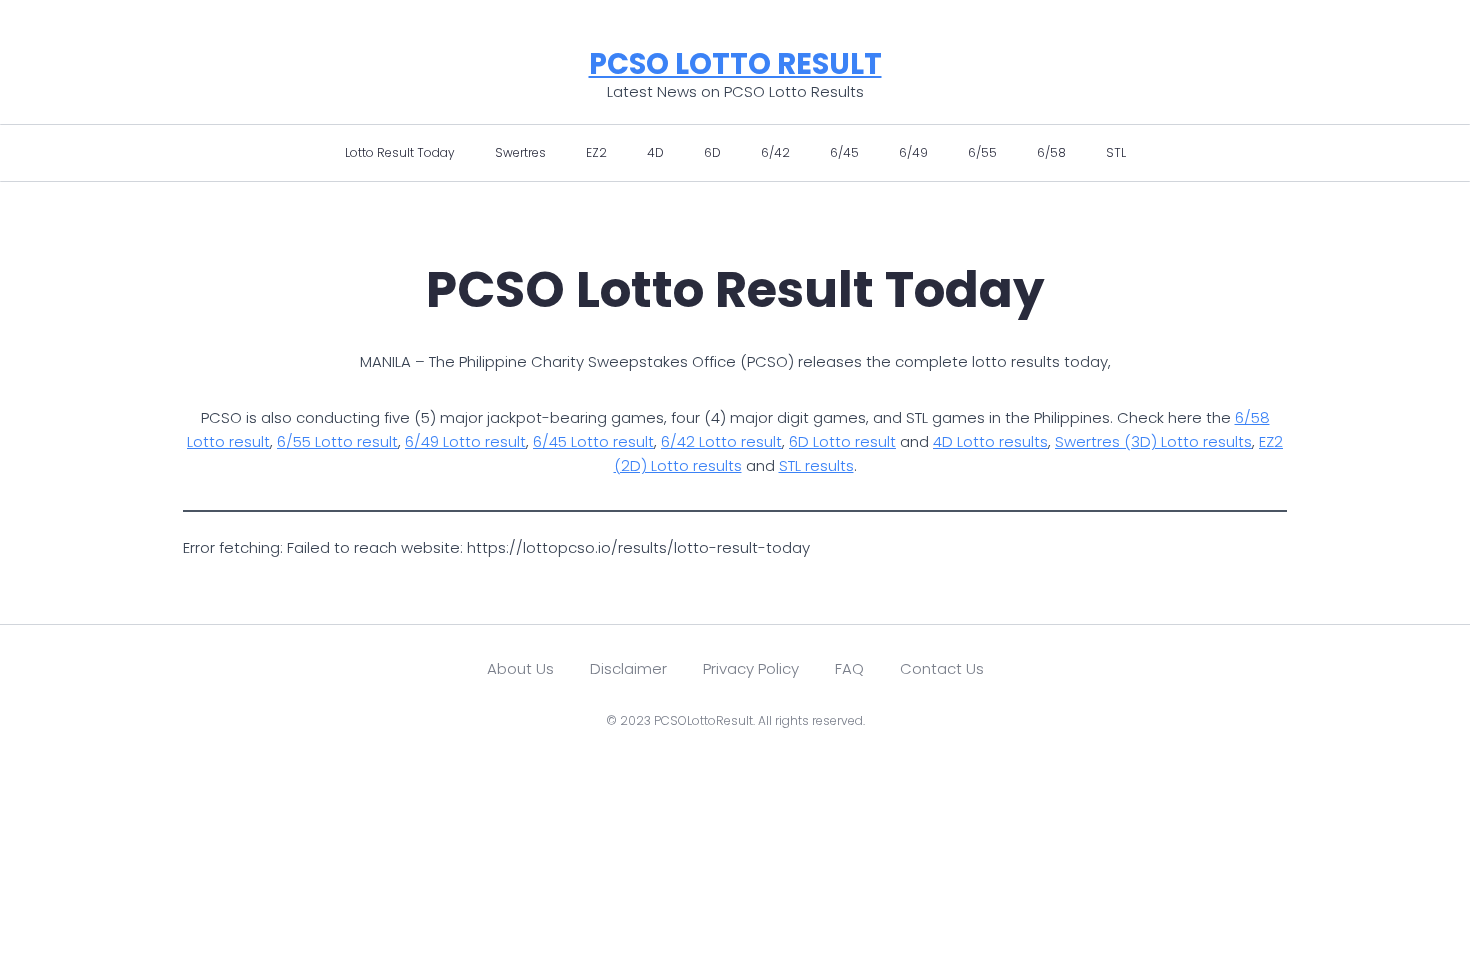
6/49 (913, 152)
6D (712, 152)
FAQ (849, 668)
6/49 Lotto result (465, 441)
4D (655, 152)
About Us (520, 668)
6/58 (1051, 152)
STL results (816, 465)
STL (1116, 152)
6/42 (775, 152)
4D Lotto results (990, 441)
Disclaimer (628, 668)
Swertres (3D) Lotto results (1153, 441)
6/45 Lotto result (593, 441)
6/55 (982, 152)
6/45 (844, 152)
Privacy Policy (751, 668)
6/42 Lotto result (721, 441)
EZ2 (596, 152)
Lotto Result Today (400, 152)
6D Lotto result (842, 441)
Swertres (520, 152)
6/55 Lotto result (337, 441)
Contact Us (942, 668)
